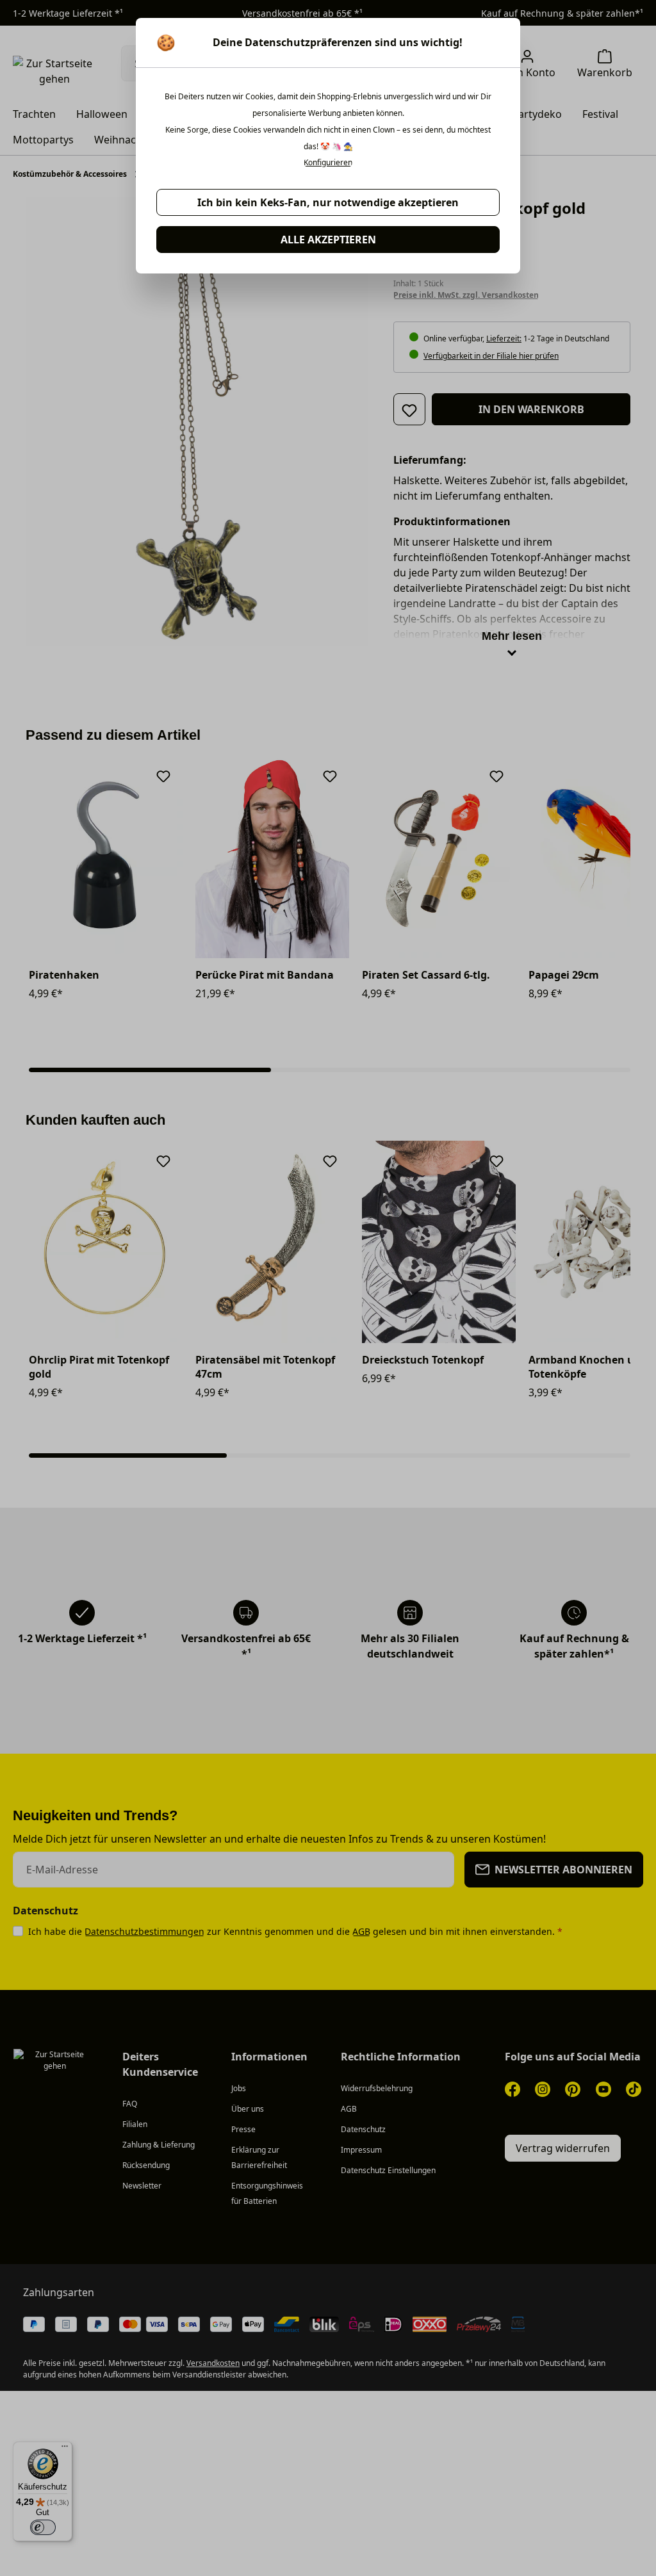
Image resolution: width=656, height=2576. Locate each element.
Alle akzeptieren (328, 240)
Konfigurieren (328, 163)
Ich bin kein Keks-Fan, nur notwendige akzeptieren (328, 202)
